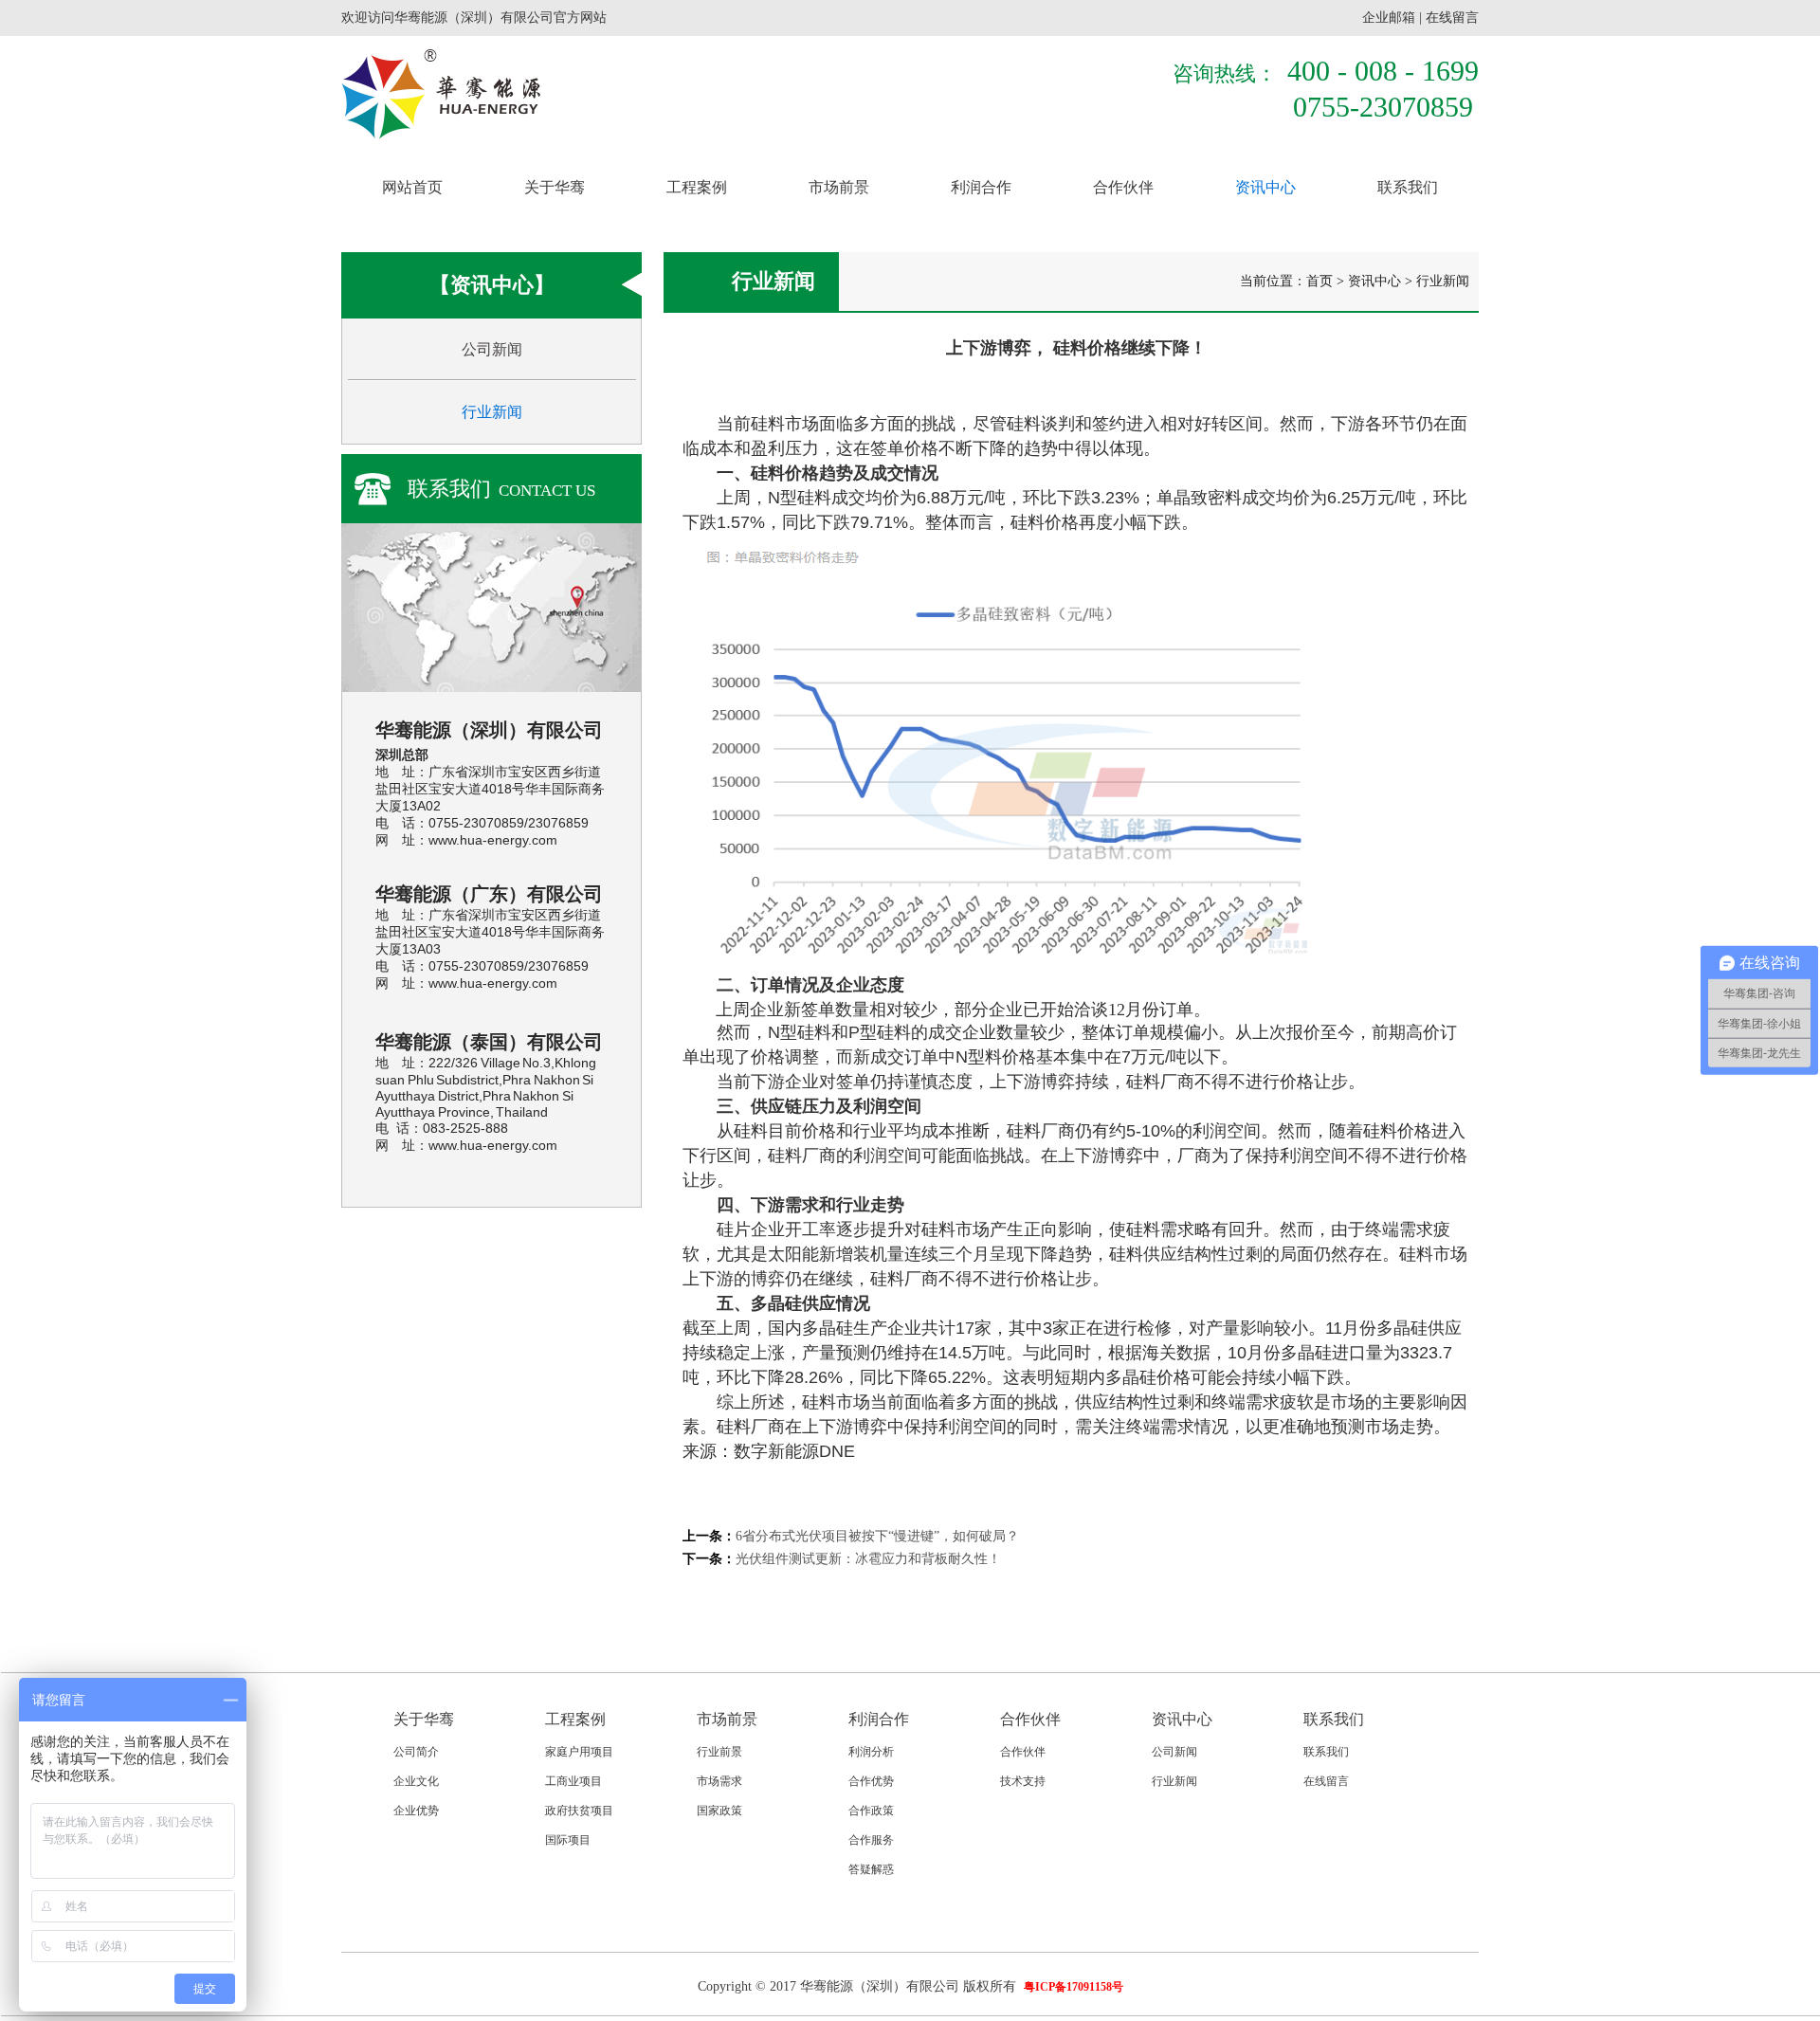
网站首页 (412, 187)
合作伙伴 (1123, 187)
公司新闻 (492, 349)
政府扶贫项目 (579, 1811)
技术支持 (1023, 1781)
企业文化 (416, 1781)
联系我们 (1408, 187)
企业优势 (416, 1811)
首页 (1319, 281)
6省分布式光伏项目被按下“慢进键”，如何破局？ (877, 1536)
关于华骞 (555, 187)
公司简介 (416, 1752)
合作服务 (871, 1840)
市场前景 (839, 187)
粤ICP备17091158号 (1074, 1987)
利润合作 (981, 187)
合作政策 (871, 1811)
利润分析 (871, 1752)
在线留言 (1452, 18)
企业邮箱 (1389, 18)
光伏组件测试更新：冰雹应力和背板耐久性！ (868, 1559)
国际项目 (568, 1840)
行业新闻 (492, 412)
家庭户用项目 (579, 1752)
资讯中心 (1265, 187)
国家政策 (719, 1811)
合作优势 (871, 1781)
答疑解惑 (871, 1869)
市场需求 (719, 1781)
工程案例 (697, 187)
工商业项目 (573, 1781)
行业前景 (719, 1752)
